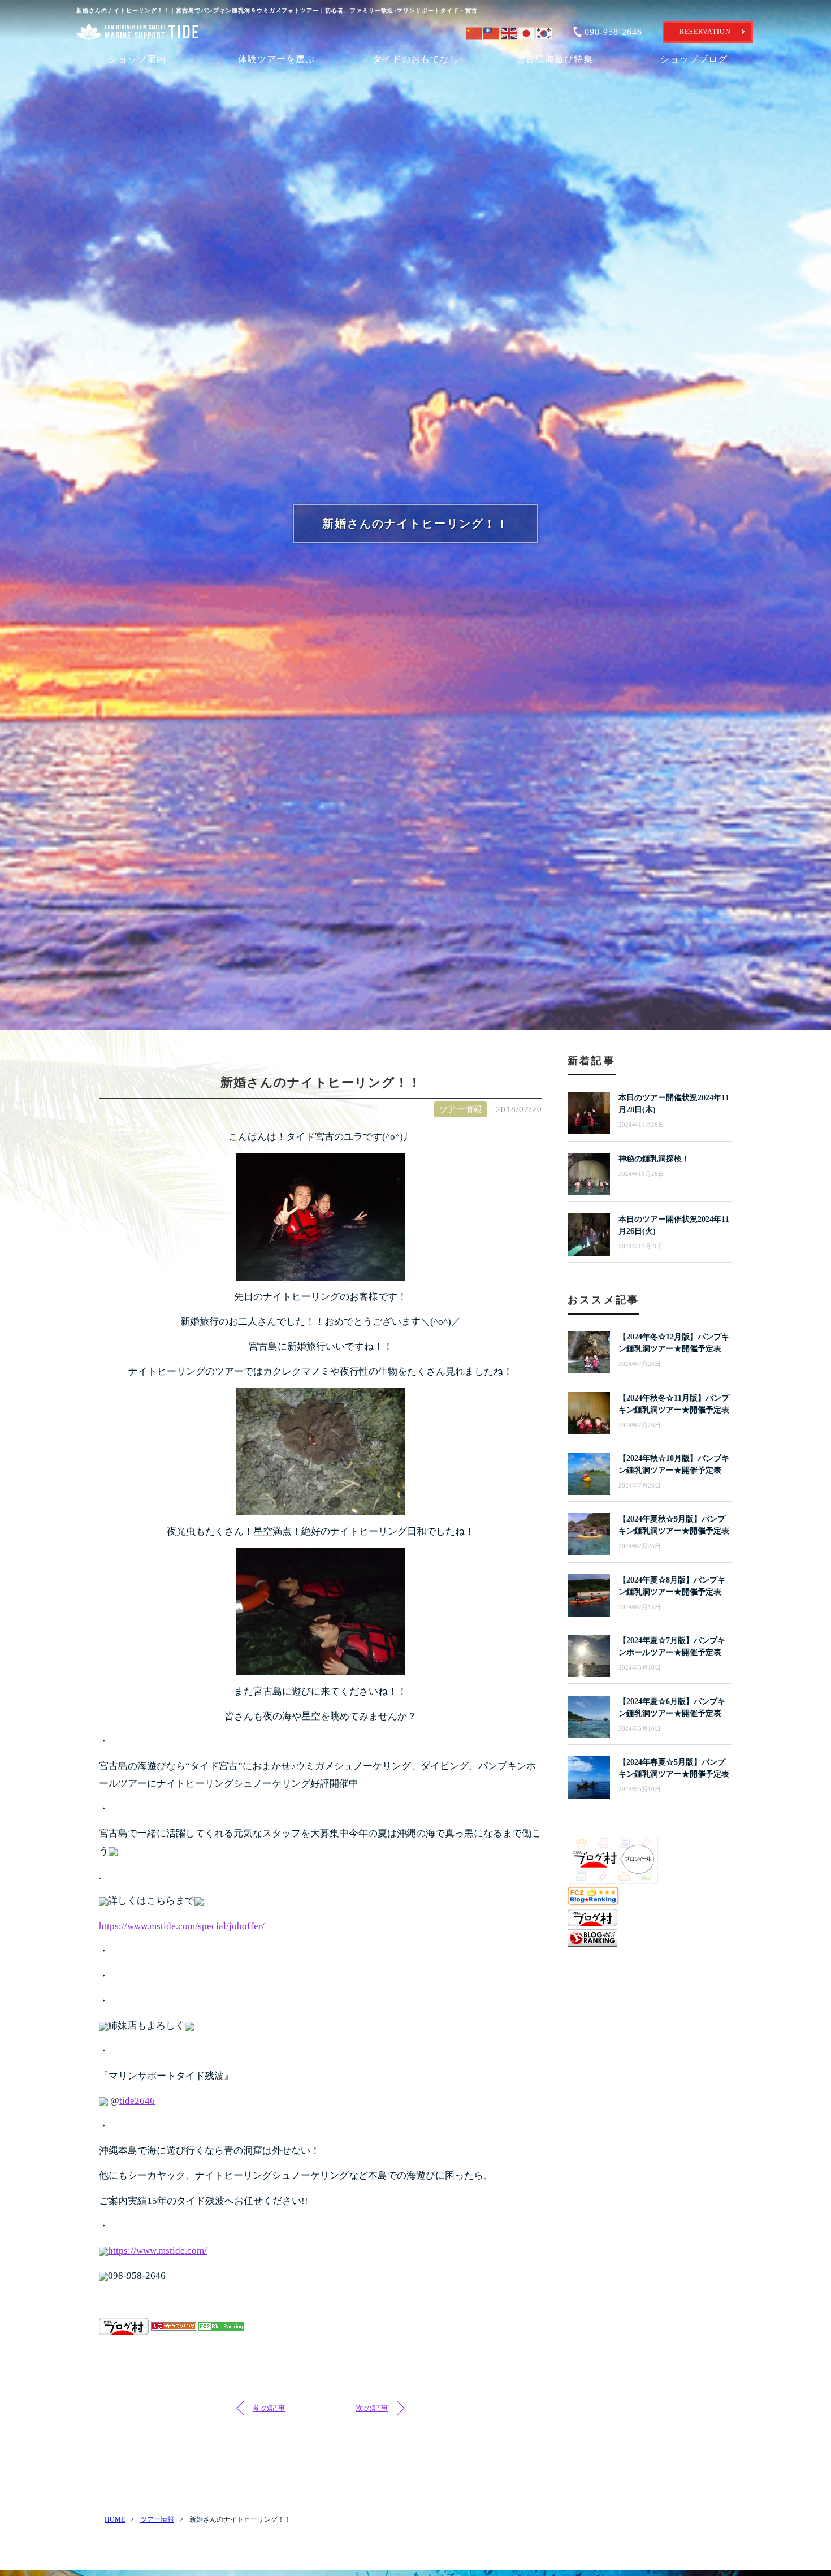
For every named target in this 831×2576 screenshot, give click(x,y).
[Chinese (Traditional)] (492, 31)
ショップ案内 (137, 59)
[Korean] (545, 31)
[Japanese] (527, 31)
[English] (510, 31)
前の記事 (269, 2408)
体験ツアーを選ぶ (276, 59)
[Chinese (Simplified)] (475, 31)
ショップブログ (694, 59)
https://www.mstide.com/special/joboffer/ (182, 1926)
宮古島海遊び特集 (555, 59)
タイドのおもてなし (416, 59)
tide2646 (137, 2101)
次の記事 (372, 2408)
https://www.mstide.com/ (157, 2251)
